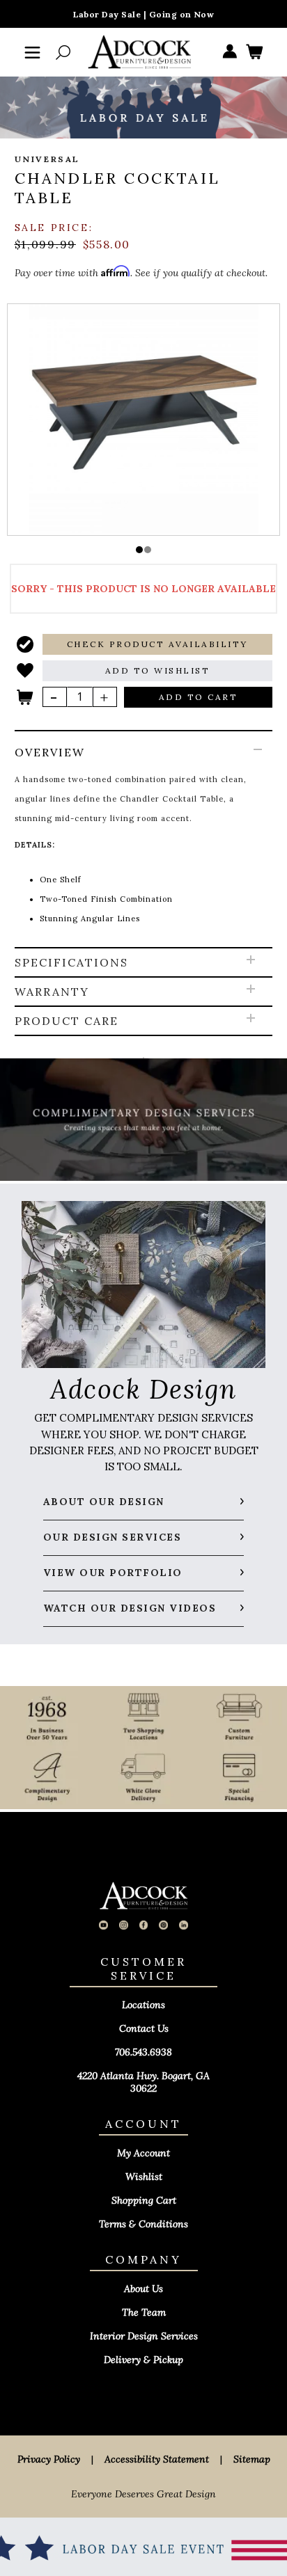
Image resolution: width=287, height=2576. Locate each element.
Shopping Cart (144, 2200)
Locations (143, 2005)
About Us (143, 2289)
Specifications (71, 962)
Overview (50, 752)
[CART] (254, 53)
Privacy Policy (49, 2459)
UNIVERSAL (48, 159)
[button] (139, 550)
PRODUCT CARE (67, 1021)
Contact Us (144, 2028)
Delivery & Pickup (143, 2360)
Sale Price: (54, 228)
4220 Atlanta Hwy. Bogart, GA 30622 (143, 2082)
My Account (143, 2153)
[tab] (144, 840)
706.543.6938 (143, 2052)
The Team (144, 2312)
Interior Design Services (144, 2336)
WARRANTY (52, 992)
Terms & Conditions (143, 2224)
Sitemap (252, 2459)
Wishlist (144, 2177)
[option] (143, 419)
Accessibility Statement (157, 2459)
